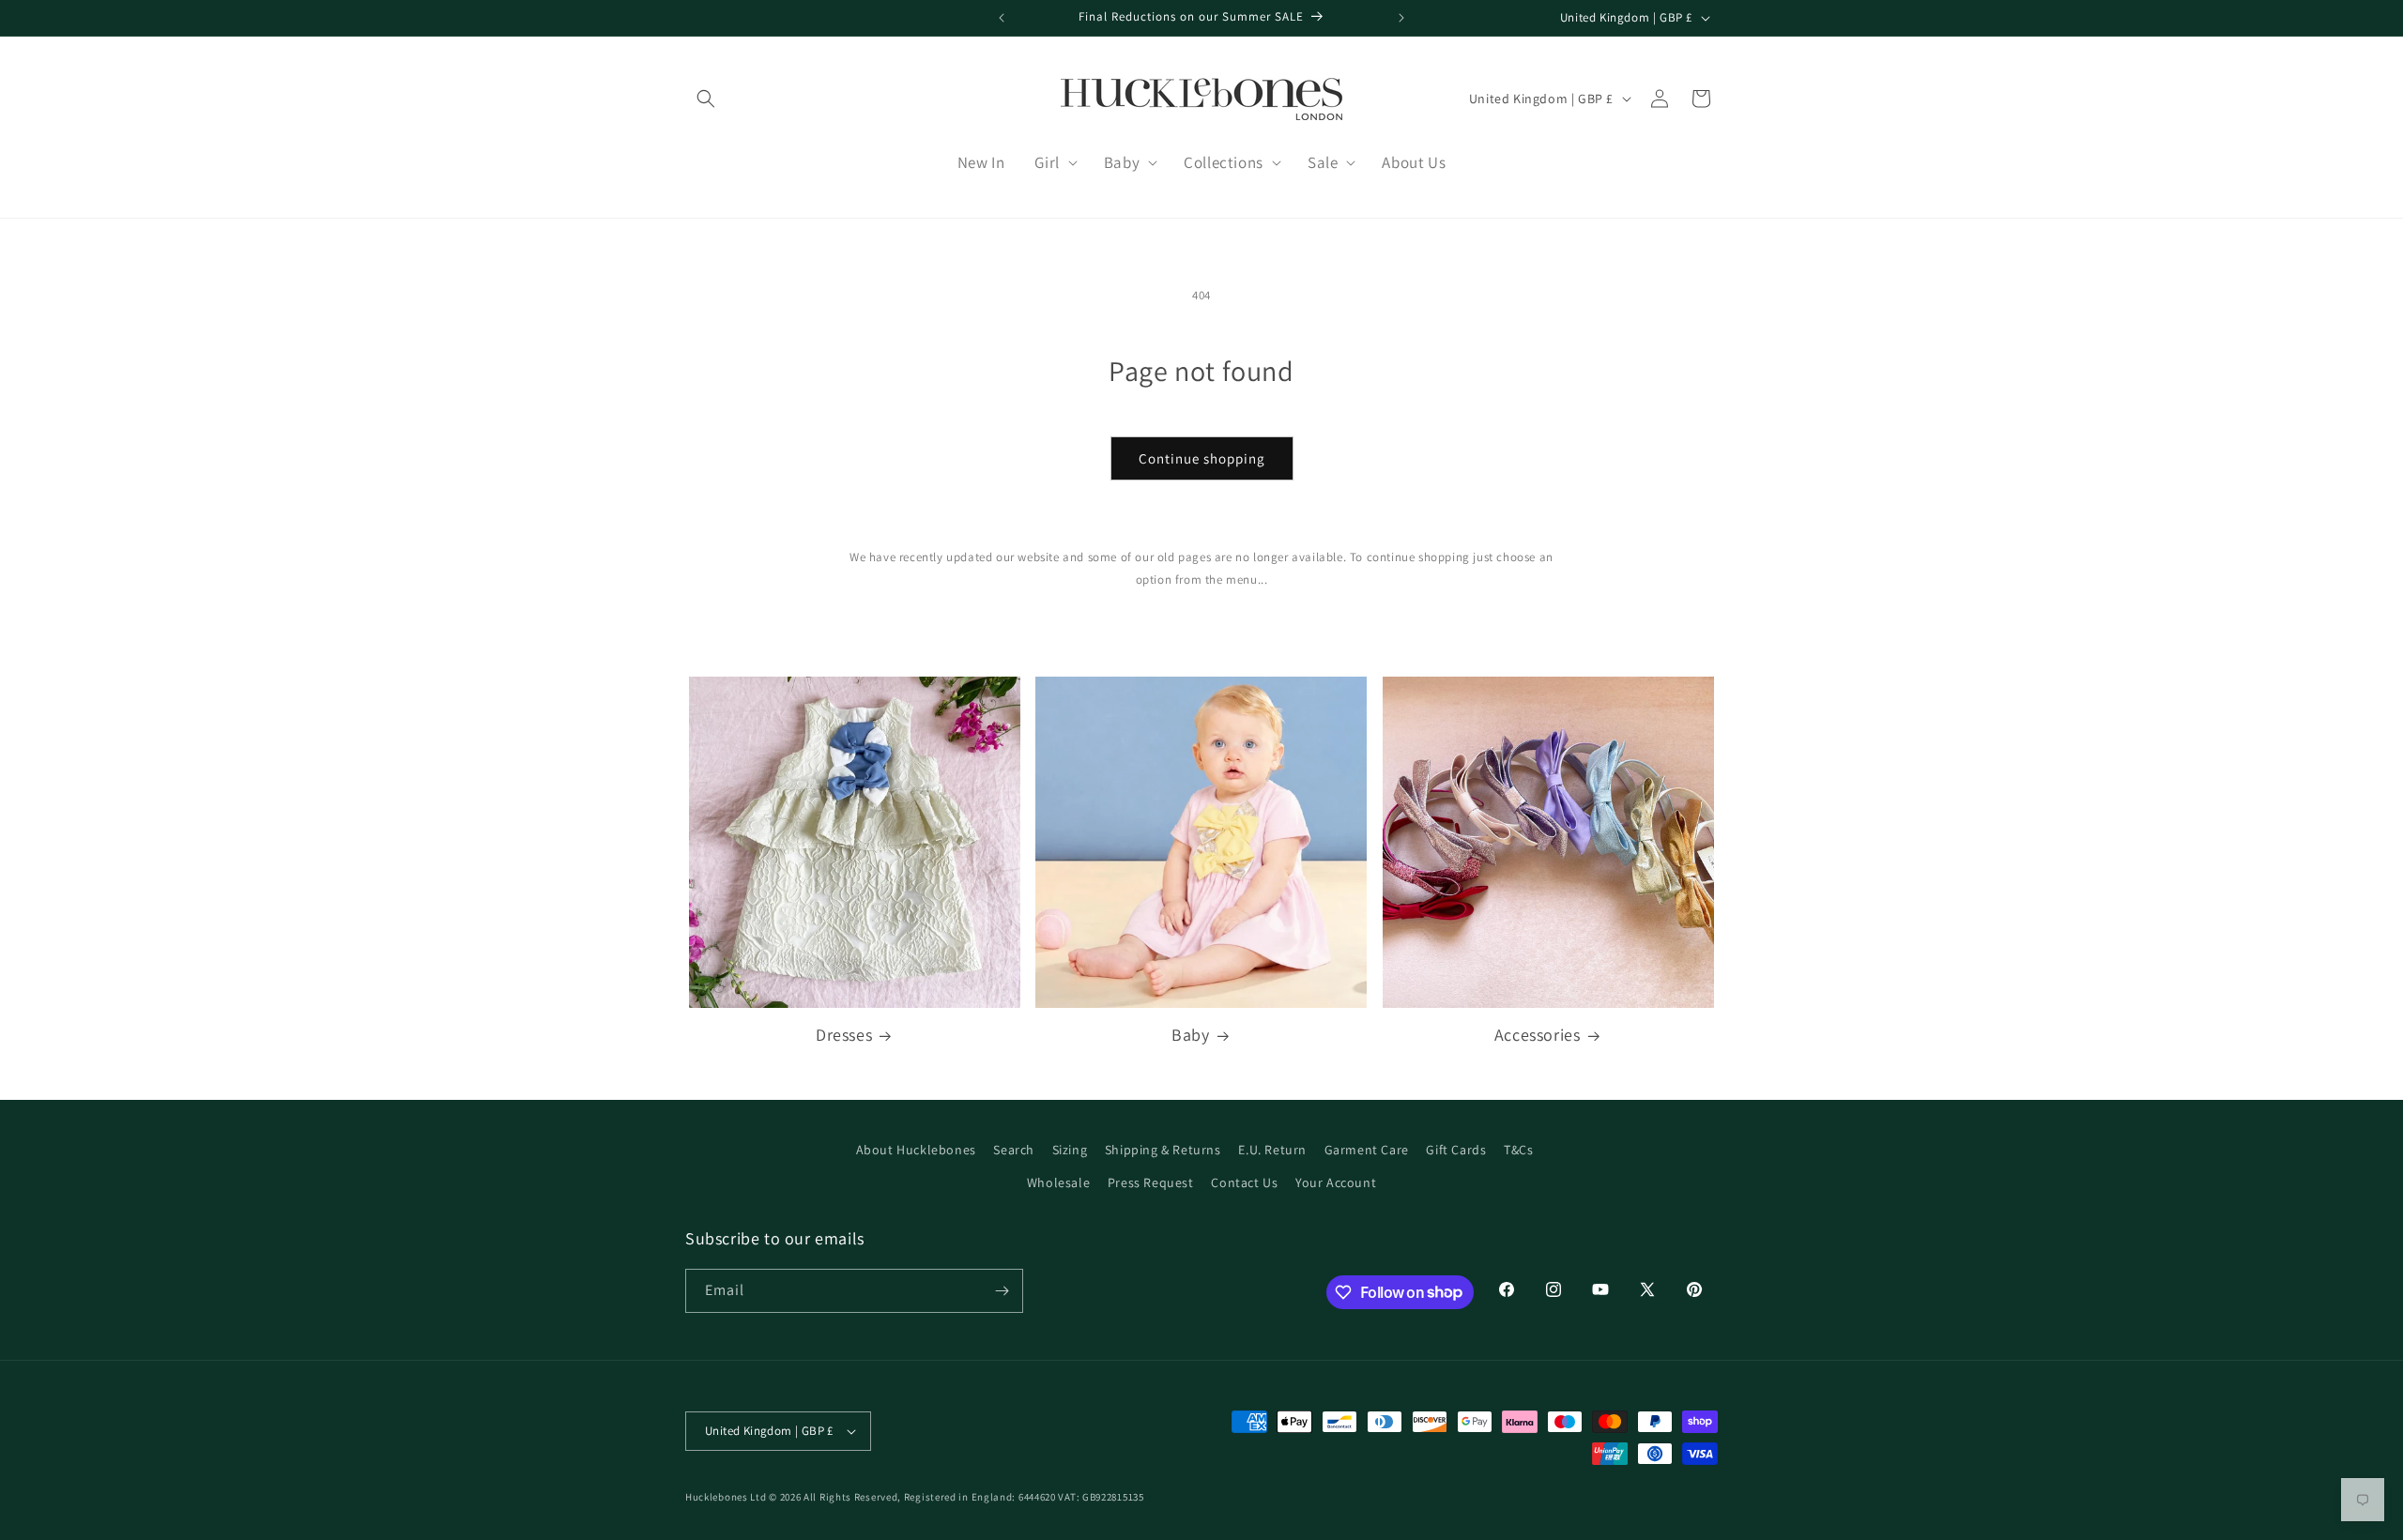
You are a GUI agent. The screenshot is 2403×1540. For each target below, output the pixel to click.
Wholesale (1058, 1182)
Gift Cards (1456, 1150)
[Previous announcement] (1002, 18)
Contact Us (1244, 1182)
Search (1014, 1150)
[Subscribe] (1002, 1291)
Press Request (1151, 1182)
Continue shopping (1202, 458)
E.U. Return (1272, 1150)
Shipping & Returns (1163, 1150)
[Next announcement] (1401, 18)
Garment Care (1367, 1150)
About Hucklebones (916, 1150)
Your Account (1336, 1182)
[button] (706, 99)
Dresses (844, 1035)
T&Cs (1518, 1150)
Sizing (1070, 1150)
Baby (1190, 1035)
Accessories (1538, 1035)
